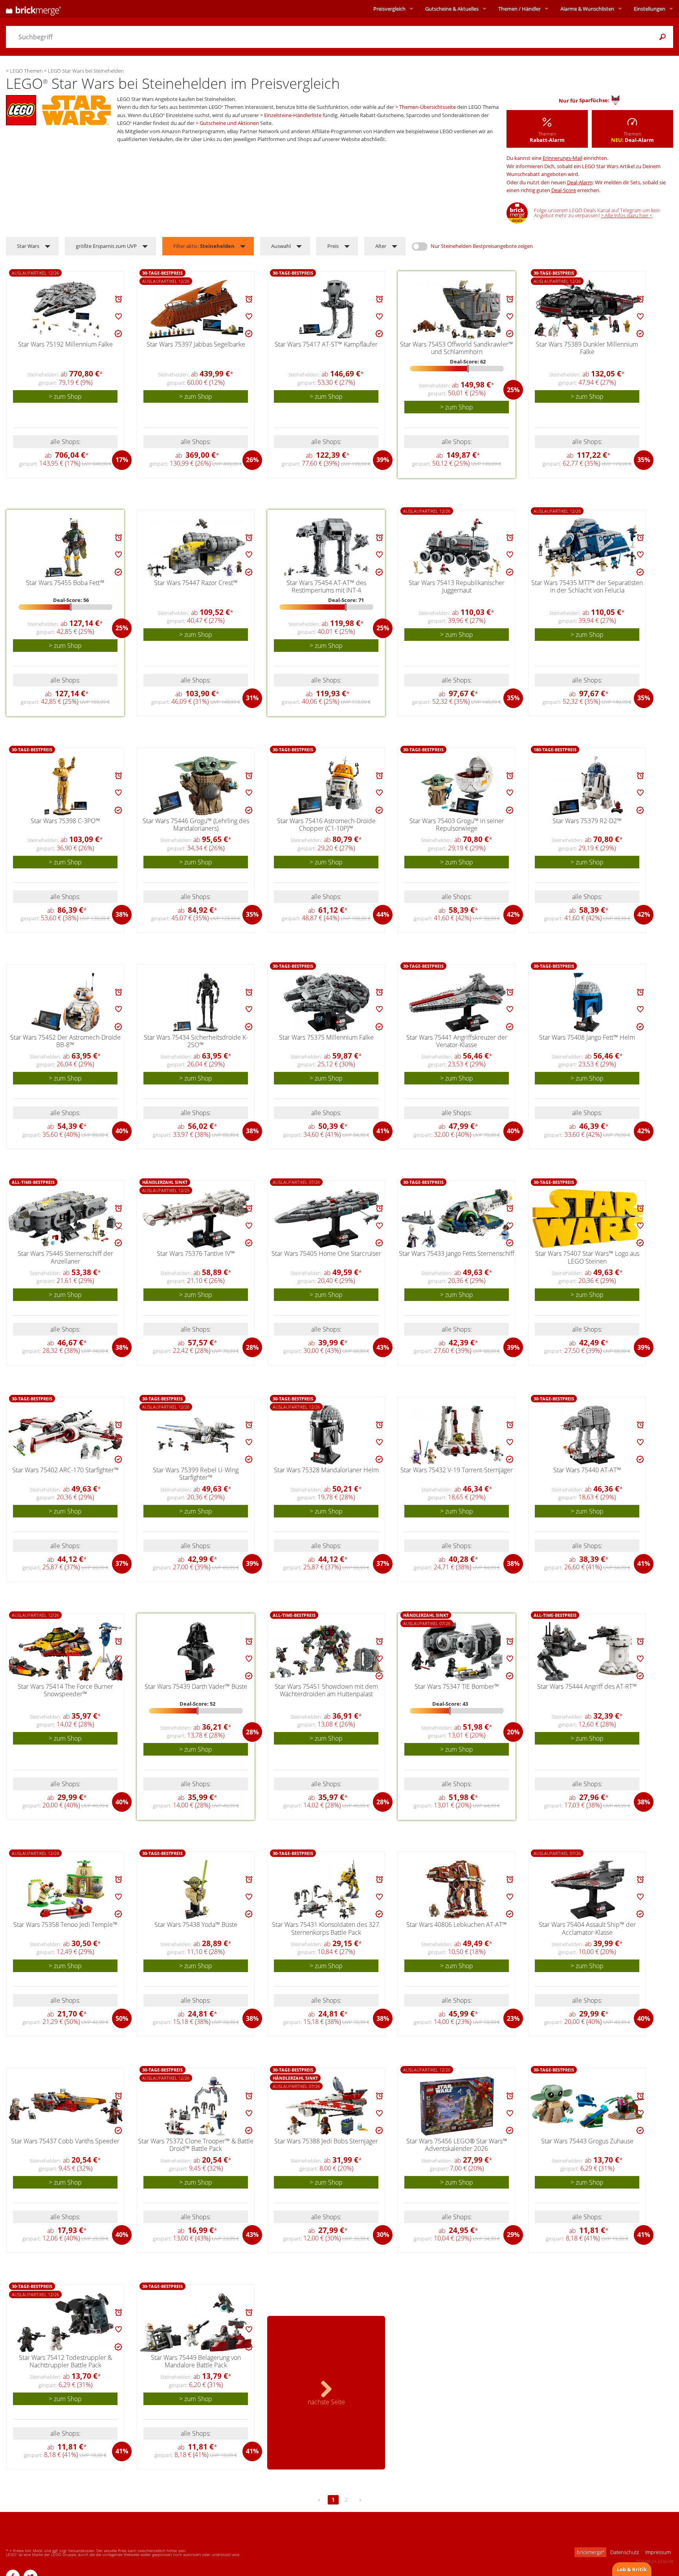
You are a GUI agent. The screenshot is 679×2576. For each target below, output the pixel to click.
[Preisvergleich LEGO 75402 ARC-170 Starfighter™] (66, 1435)
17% (122, 460)
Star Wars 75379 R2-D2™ (587, 821)
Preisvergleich (389, 9)
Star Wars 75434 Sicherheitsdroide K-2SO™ (196, 1041)
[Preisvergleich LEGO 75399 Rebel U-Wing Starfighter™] (196, 1435)
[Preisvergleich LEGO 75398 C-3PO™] (66, 786)
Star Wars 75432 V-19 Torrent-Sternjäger (457, 1470)
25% (513, 390)
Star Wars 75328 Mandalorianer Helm (326, 1470)
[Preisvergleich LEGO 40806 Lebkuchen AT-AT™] (457, 1890)
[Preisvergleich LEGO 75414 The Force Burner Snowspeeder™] (66, 1652)
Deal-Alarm (580, 182)
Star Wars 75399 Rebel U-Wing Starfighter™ (196, 1474)
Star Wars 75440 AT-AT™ (587, 1470)
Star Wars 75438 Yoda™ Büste (196, 1925)
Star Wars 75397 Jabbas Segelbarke (196, 344)
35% (644, 460)
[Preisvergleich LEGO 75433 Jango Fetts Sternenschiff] (457, 1218)
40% (122, 1131)
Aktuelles (452, 9)
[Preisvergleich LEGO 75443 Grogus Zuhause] (587, 2106)
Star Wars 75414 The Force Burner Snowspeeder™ (65, 1690)
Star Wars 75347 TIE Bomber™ (457, 1686)
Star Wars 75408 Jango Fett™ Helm (587, 1037)
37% (122, 1563)
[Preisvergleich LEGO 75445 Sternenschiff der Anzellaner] (66, 1219)
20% (513, 1732)
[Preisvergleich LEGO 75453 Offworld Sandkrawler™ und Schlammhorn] (457, 309)
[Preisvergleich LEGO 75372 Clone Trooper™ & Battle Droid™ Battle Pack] (196, 2106)
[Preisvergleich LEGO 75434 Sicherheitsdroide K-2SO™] (196, 1002)
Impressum (658, 2552)
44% (383, 914)
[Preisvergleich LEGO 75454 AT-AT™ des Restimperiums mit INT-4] (327, 548)
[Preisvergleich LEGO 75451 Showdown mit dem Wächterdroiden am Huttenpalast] (327, 1652)
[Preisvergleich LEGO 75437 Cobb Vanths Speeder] (66, 2106)
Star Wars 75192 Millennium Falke (65, 344)
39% (383, 460)
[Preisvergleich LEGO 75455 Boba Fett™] (66, 548)
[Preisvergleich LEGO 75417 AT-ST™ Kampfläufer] (327, 309)
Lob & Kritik (632, 2569)
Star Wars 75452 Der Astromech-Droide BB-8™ (65, 1041)
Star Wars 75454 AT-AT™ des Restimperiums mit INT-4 (326, 586)
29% (513, 2235)
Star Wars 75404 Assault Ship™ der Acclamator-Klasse (587, 1928)
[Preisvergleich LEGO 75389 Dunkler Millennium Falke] (588, 309)
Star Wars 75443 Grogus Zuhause (587, 2141)
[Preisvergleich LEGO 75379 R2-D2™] (588, 786)
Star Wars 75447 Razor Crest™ (196, 583)
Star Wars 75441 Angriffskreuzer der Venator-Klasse (457, 1041)
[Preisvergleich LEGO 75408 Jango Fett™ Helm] (588, 1002)
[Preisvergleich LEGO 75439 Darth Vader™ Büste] (196, 1651)
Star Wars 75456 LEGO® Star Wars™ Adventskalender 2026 (457, 2145)
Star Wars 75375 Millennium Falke (326, 1037)
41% (383, 1131)
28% (252, 1347)
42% (513, 914)
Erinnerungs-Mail (562, 158)
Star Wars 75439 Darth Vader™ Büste (196, 1686)
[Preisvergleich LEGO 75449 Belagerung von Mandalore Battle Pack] (196, 2323)
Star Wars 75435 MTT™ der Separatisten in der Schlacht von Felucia (587, 586)
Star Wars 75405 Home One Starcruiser (326, 1253)
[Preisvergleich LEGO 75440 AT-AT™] (588, 1435)
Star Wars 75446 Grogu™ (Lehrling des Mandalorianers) (196, 825)
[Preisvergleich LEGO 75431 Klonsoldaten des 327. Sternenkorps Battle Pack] (327, 1890)
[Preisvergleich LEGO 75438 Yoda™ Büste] (196, 1890)
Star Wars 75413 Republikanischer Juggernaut (457, 586)
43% (383, 1347)
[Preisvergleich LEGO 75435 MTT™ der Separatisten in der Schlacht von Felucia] (588, 548)
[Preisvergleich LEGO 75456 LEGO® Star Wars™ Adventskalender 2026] (457, 2106)
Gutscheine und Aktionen (229, 123)
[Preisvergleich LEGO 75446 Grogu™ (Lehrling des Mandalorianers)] (196, 786)
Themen (519, 9)
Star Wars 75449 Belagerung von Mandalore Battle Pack (196, 2361)
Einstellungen (650, 9)
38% (122, 914)
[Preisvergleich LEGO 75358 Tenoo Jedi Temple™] (66, 1890)
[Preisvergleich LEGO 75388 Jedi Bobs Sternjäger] (327, 2106)
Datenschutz (625, 2552)
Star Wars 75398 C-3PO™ (65, 821)
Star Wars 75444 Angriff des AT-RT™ (587, 1686)
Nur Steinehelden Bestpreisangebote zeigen (482, 246)
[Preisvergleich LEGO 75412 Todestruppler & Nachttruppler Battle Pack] (66, 2323)
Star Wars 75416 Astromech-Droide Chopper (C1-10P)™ (326, 825)
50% (122, 2018)
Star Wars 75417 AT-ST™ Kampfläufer (326, 344)
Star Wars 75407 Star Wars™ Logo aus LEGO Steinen (587, 1257)
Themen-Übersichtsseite (428, 107)
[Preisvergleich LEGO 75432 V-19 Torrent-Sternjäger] (457, 1435)
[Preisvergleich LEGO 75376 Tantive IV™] (196, 1218)
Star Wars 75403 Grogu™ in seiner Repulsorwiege (457, 825)
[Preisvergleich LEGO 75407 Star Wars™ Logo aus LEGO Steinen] (588, 1218)
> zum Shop (65, 396)
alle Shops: (65, 442)
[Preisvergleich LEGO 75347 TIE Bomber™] (457, 1651)
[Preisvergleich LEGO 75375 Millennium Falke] (327, 1002)
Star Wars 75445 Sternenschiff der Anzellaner (65, 1257)
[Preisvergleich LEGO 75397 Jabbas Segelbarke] (196, 309)
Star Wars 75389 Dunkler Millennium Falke (587, 348)
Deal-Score (564, 190)
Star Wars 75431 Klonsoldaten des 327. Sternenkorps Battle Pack (326, 1928)
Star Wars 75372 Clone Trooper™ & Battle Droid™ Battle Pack (196, 2145)
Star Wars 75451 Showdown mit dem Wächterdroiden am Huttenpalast (326, 1690)
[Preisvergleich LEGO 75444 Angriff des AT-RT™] (588, 1651)
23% (513, 2018)
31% (252, 698)
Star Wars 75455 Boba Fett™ (65, 583)
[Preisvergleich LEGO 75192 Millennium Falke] (66, 309)
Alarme (587, 9)
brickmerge (590, 2552)
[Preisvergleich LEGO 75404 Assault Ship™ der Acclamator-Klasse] (588, 1890)
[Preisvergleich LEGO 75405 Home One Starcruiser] (327, 1218)
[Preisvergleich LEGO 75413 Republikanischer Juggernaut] (457, 548)
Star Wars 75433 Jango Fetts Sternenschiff (457, 1253)
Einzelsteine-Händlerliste (293, 115)
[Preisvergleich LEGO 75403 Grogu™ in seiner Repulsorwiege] (457, 786)
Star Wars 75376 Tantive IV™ (196, 1253)
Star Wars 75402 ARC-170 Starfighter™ (65, 1470)
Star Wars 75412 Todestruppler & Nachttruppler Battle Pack (65, 2361)
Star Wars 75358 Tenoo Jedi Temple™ (65, 1925)
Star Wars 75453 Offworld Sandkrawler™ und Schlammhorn (457, 348)
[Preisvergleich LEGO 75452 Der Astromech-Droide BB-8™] (66, 1002)
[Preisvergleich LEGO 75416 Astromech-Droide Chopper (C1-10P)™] (327, 786)
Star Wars (28, 246)
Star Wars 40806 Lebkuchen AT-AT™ (457, 1925)
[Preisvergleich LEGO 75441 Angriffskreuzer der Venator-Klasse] (457, 1002)
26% (252, 460)
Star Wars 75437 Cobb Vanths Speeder (65, 2141)
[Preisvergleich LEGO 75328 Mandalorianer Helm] (327, 1435)
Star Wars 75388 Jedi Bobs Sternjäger (326, 2141)
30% (383, 2235)
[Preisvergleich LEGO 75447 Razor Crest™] (196, 548)
